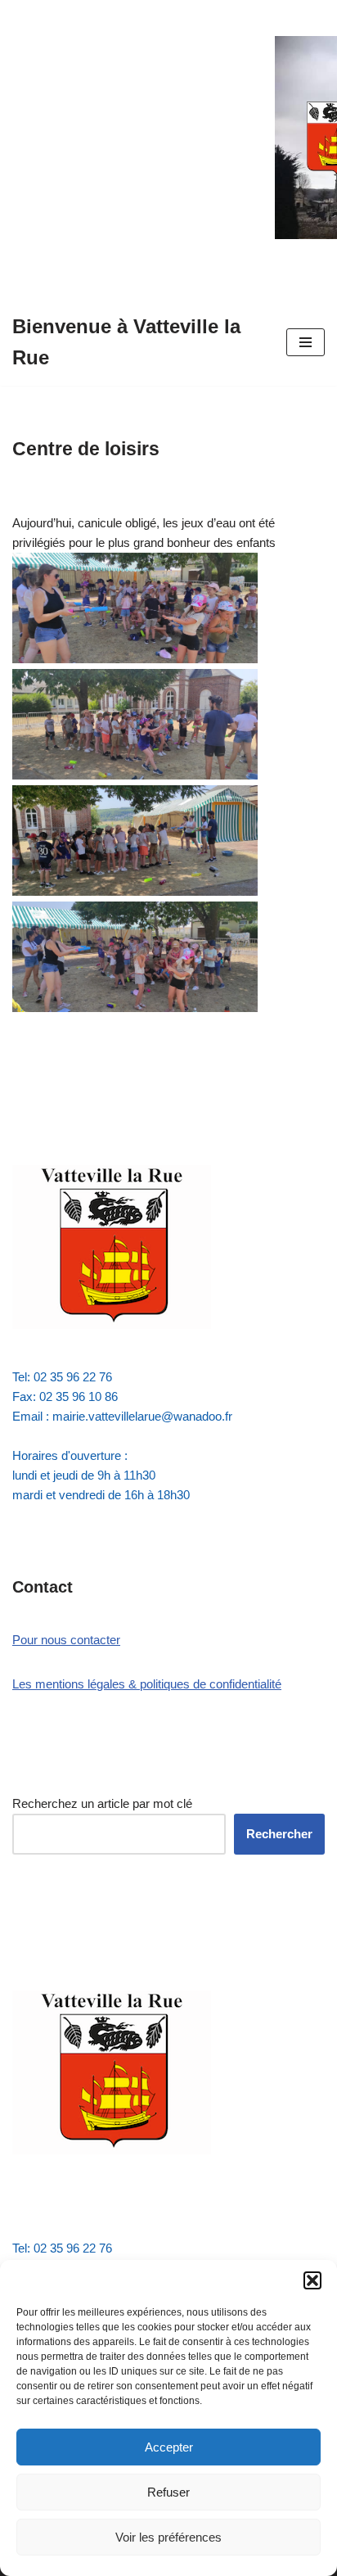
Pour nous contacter (66, 1640)
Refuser (168, 2492)
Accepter (169, 2447)
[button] (312, 2280)
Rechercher (279, 1834)
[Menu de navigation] (306, 342)
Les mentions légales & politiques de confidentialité (147, 1684)
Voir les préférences (168, 2537)
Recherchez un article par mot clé (102, 1803)
